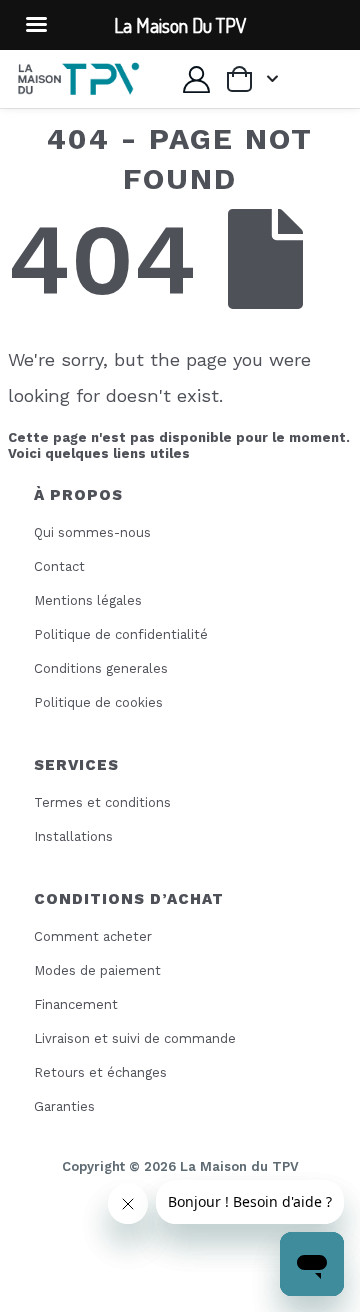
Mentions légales (88, 600)
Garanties (64, 1106)
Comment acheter (93, 936)
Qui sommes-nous (92, 532)
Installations (73, 836)
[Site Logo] (78, 79)
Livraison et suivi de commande (135, 1038)
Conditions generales (101, 668)
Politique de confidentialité (121, 634)
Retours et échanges (100, 1072)
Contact (59, 566)
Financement (76, 1004)
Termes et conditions (102, 802)
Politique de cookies (98, 702)
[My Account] (196, 79)
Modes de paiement (97, 970)
